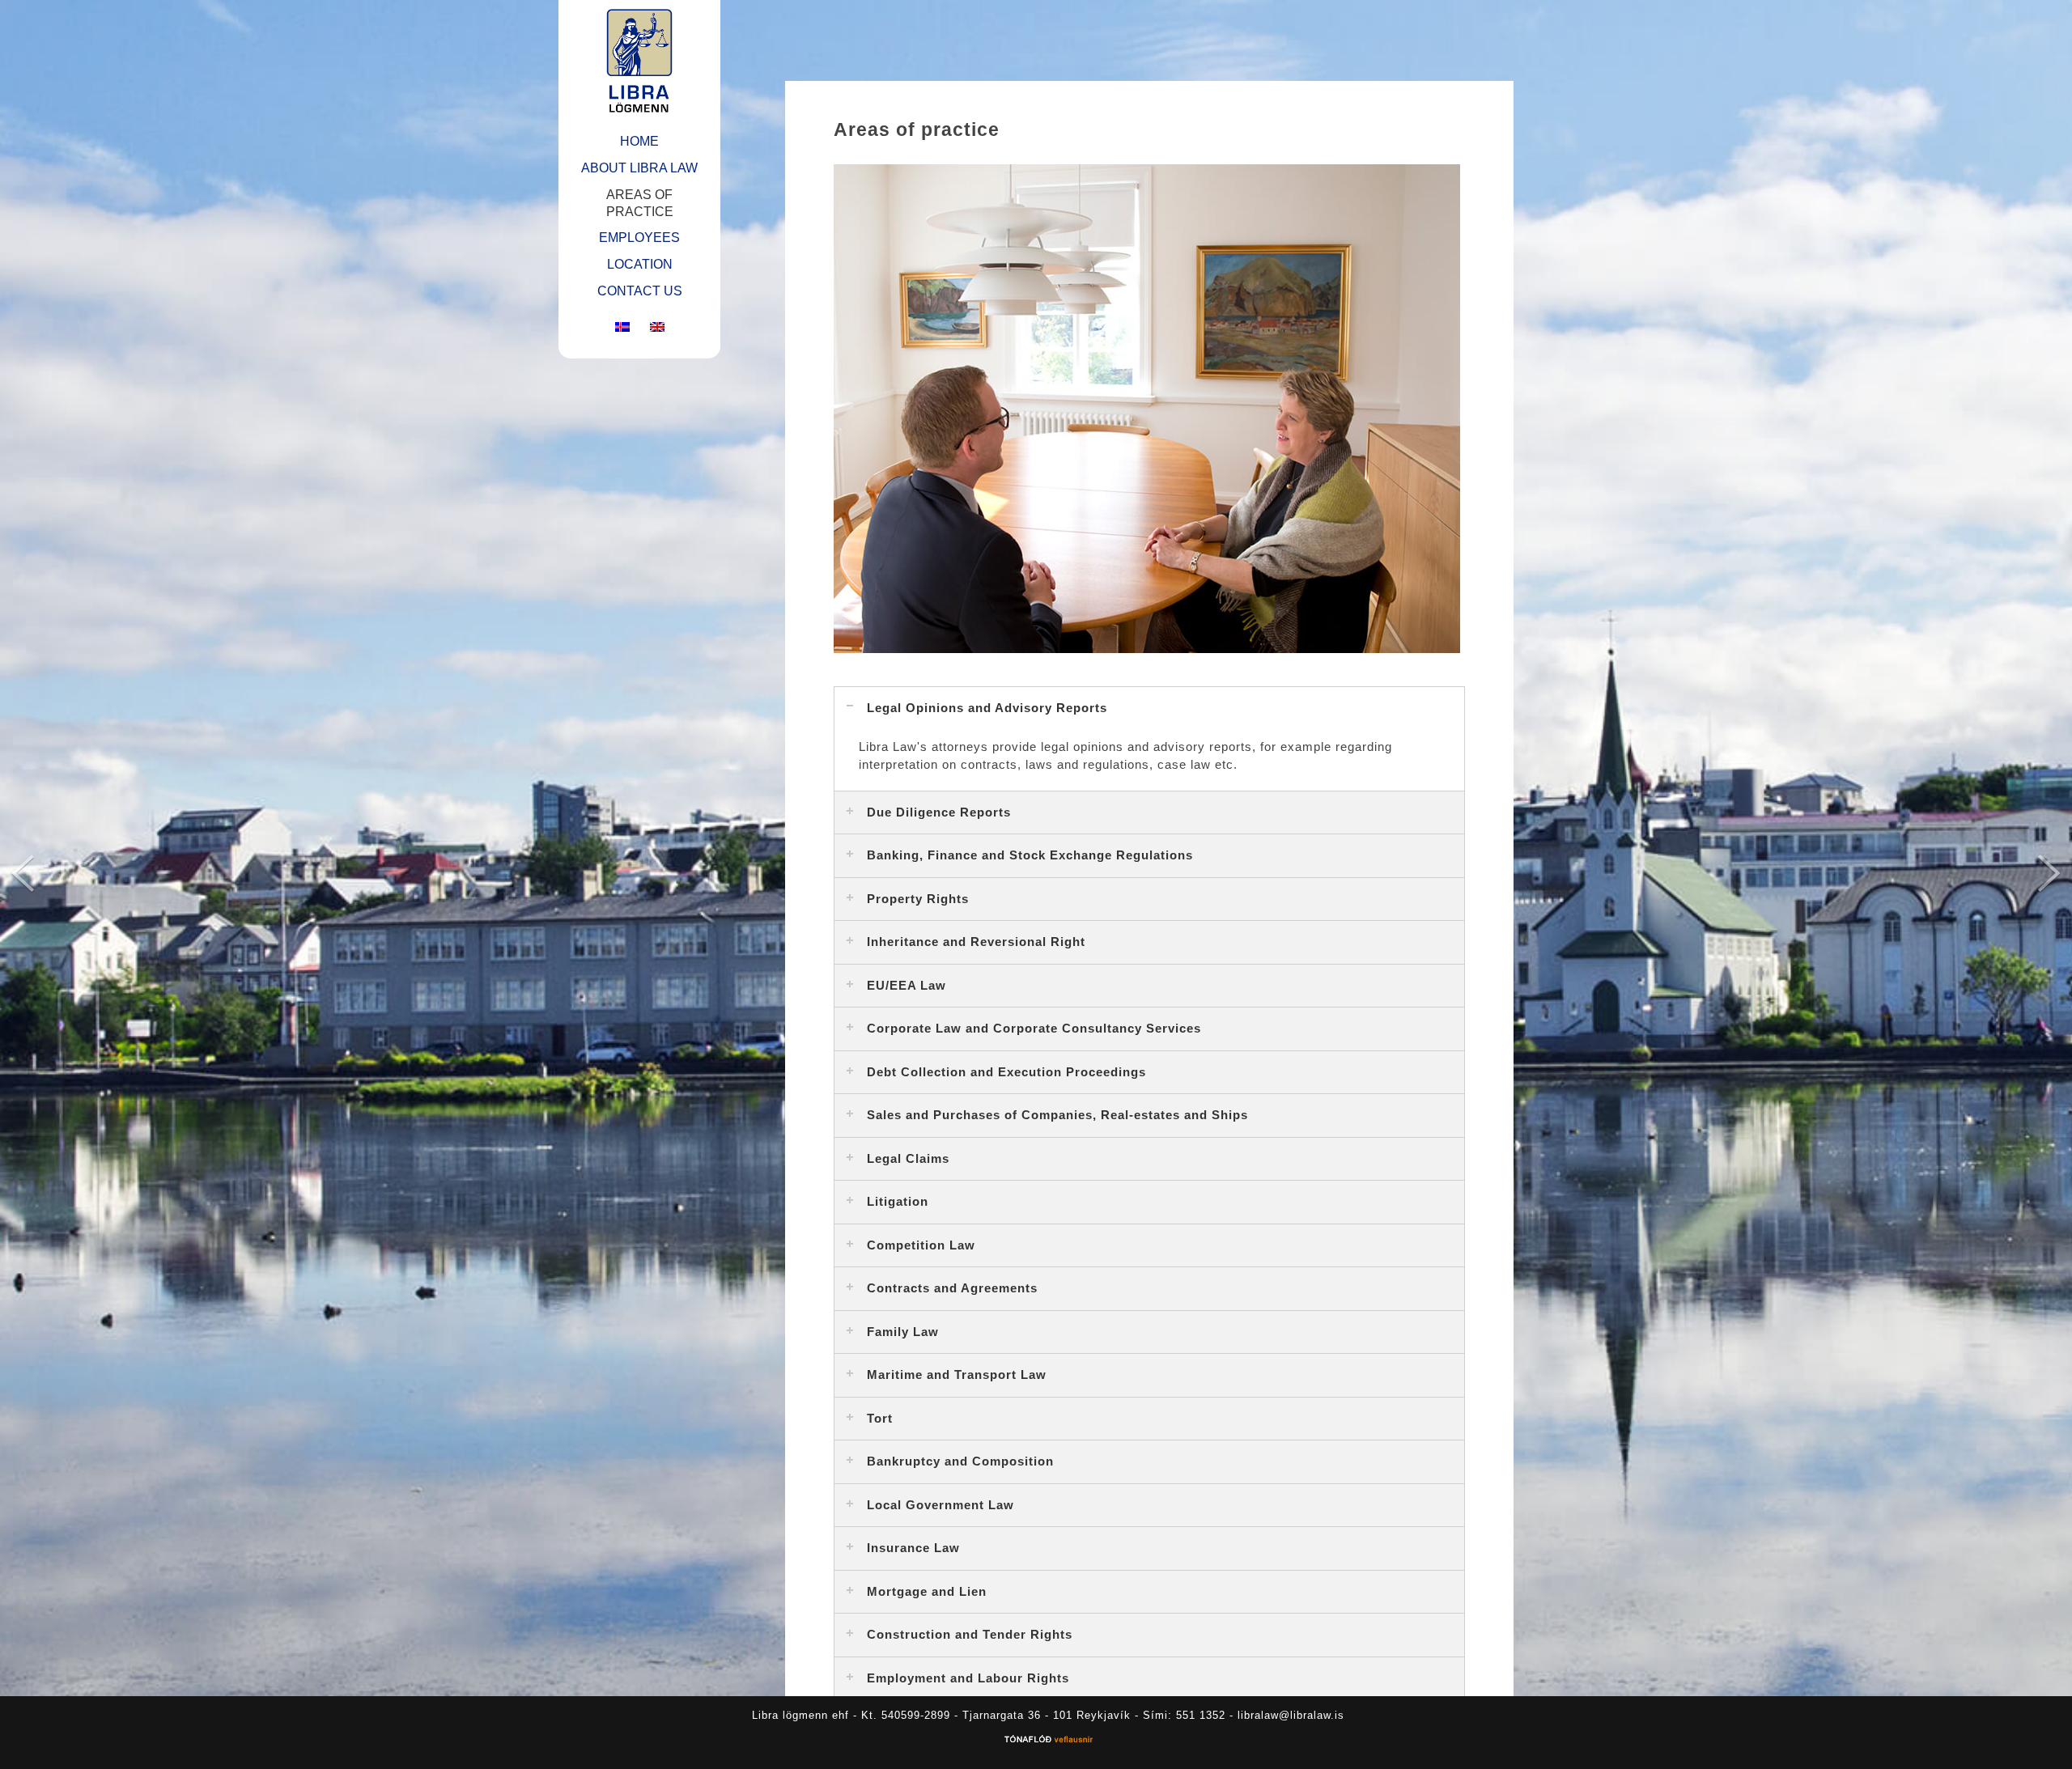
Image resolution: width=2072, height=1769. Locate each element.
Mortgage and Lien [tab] (927, 1591)
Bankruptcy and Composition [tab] (960, 1461)
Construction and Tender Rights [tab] (970, 1634)
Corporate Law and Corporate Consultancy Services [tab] (1034, 1028)
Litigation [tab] (898, 1201)
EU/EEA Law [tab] (906, 985)
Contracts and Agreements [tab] (952, 1288)
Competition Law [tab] (921, 1245)
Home (639, 141)
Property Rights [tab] (918, 899)
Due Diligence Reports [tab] (939, 812)
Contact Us (640, 291)
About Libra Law (639, 168)
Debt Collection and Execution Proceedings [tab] (1006, 1072)
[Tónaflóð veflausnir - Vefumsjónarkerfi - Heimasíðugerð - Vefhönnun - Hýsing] (1048, 1741)
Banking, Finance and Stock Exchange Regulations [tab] (1030, 855)
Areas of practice (640, 203)
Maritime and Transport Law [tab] (957, 1374)
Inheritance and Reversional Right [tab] (976, 942)
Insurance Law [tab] (913, 1548)
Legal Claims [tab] (908, 1158)
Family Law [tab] (903, 1332)
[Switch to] (622, 328)
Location (640, 264)
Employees (639, 238)
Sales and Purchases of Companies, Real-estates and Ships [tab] (1057, 1115)
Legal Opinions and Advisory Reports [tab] (987, 708)
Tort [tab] (880, 1418)
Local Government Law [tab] (940, 1505)
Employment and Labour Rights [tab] (968, 1678)
